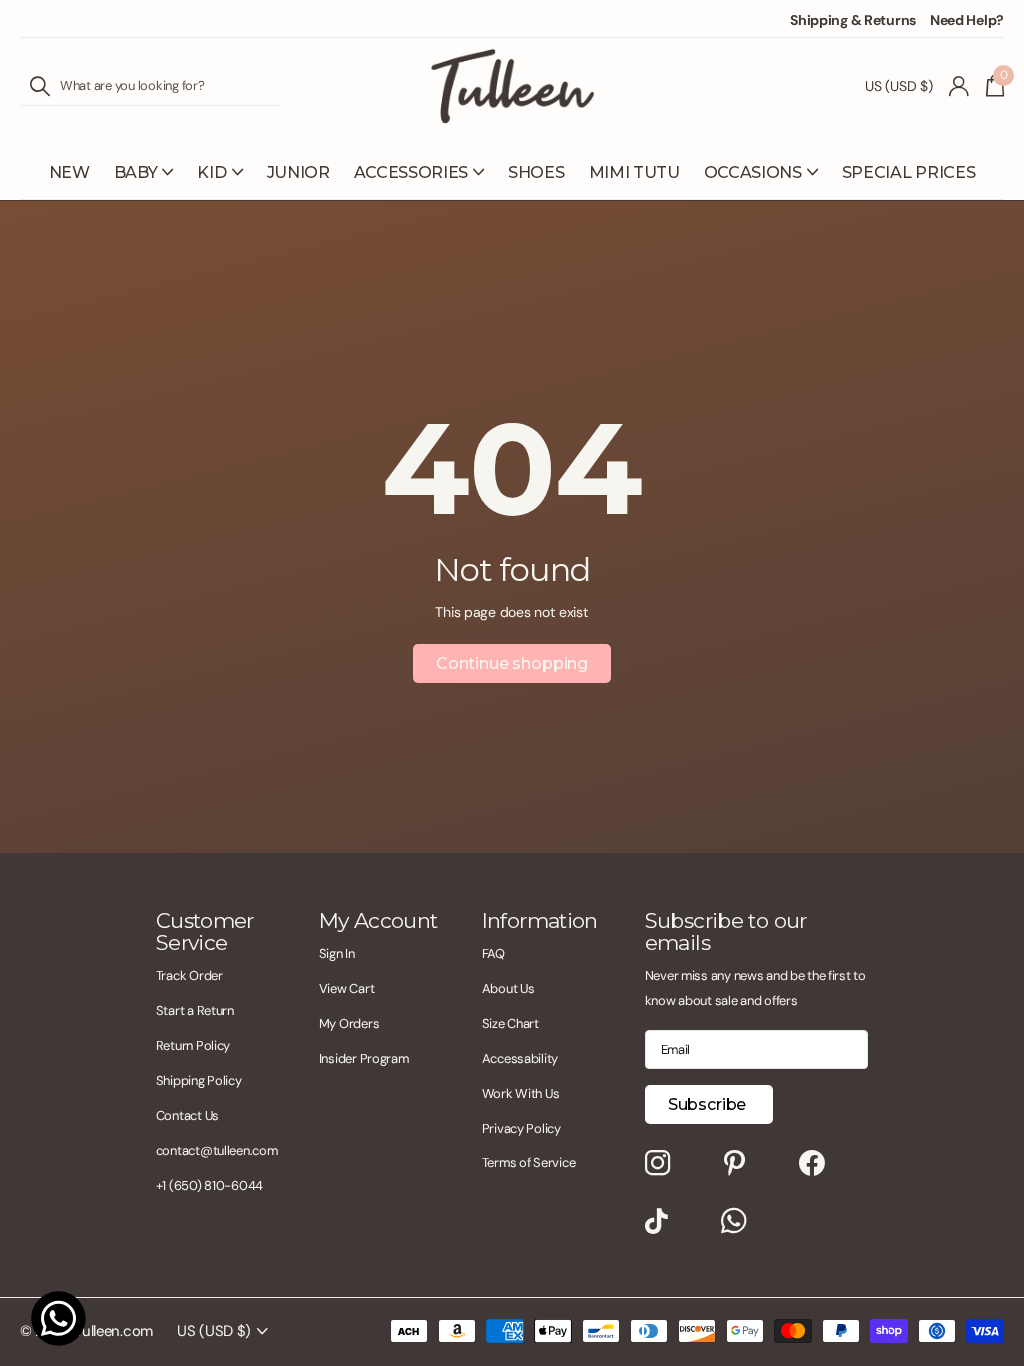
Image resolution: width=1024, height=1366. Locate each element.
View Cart (346, 988)
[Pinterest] (734, 1164)
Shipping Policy (199, 1080)
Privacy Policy (521, 1128)
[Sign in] (959, 86)
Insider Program (364, 1058)
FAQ (493, 953)
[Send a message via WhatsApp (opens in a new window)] (58, 1318)
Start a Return (195, 1010)
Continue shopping (512, 663)
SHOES (536, 172)
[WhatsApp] (734, 1222)
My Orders (349, 1023)
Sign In (337, 953)
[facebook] (812, 1164)
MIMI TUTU (634, 172)
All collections (144, 183)
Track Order (189, 975)
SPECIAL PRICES (909, 172)
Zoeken (40, 86)
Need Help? (967, 20)
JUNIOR (298, 172)
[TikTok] (656, 1222)
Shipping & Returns (853, 20)
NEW (69, 172)
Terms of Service (529, 1162)
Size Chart (510, 1023)
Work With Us (521, 1093)
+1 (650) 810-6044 (209, 1185)
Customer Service (205, 931)
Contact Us (187, 1115)
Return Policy (193, 1045)
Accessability (520, 1058)
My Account (378, 920)
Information (540, 920)
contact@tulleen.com (217, 1150)
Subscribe (709, 1104)
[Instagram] (658, 1164)
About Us (508, 988)
